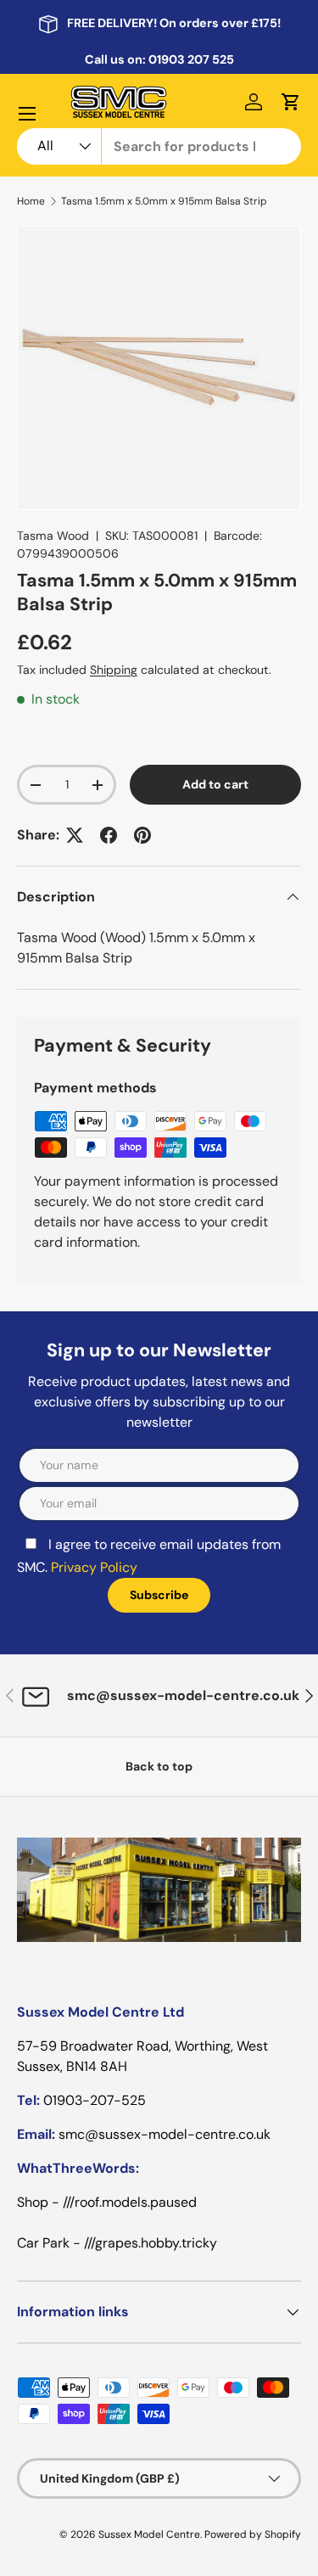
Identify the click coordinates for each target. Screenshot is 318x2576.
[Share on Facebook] (109, 835)
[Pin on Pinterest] (142, 835)
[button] (291, 102)
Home (31, 201)
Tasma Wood (53, 536)
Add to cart (215, 784)
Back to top (159, 1766)
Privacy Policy (94, 1567)
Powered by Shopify (253, 2534)
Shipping (114, 670)
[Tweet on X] (75, 835)
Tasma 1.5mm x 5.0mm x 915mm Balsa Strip (164, 201)
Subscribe (159, 1595)
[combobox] (159, 146)
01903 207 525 (191, 59)
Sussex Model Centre (149, 2534)
